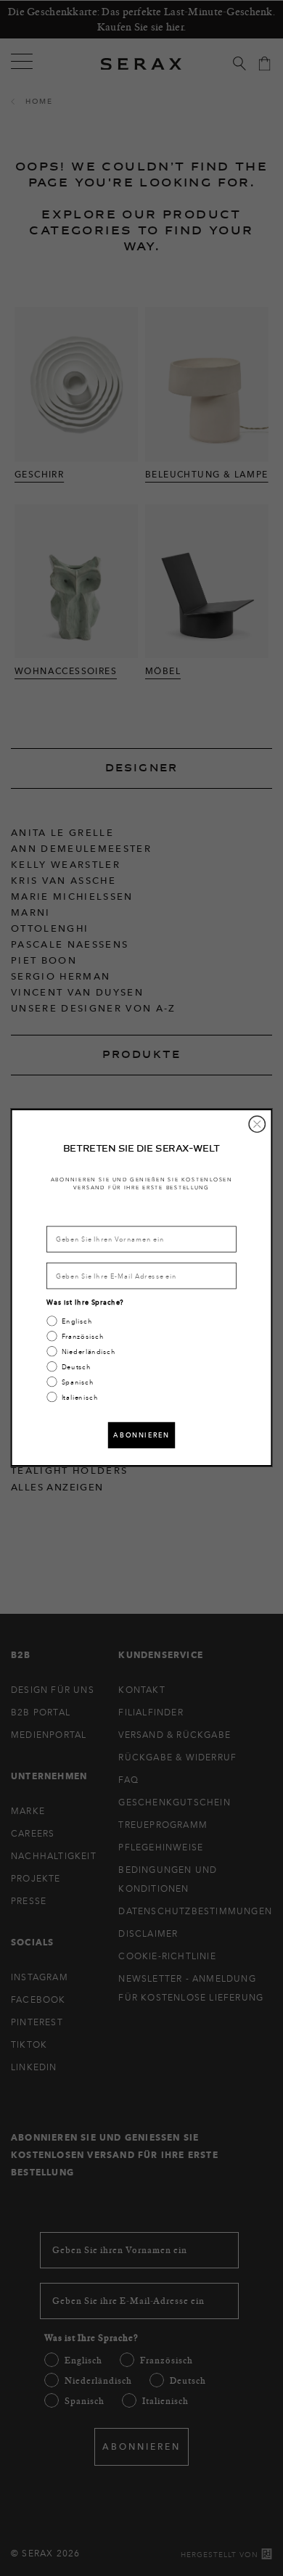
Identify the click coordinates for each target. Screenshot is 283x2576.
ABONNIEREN (141, 1435)
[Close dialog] (257, 1124)
